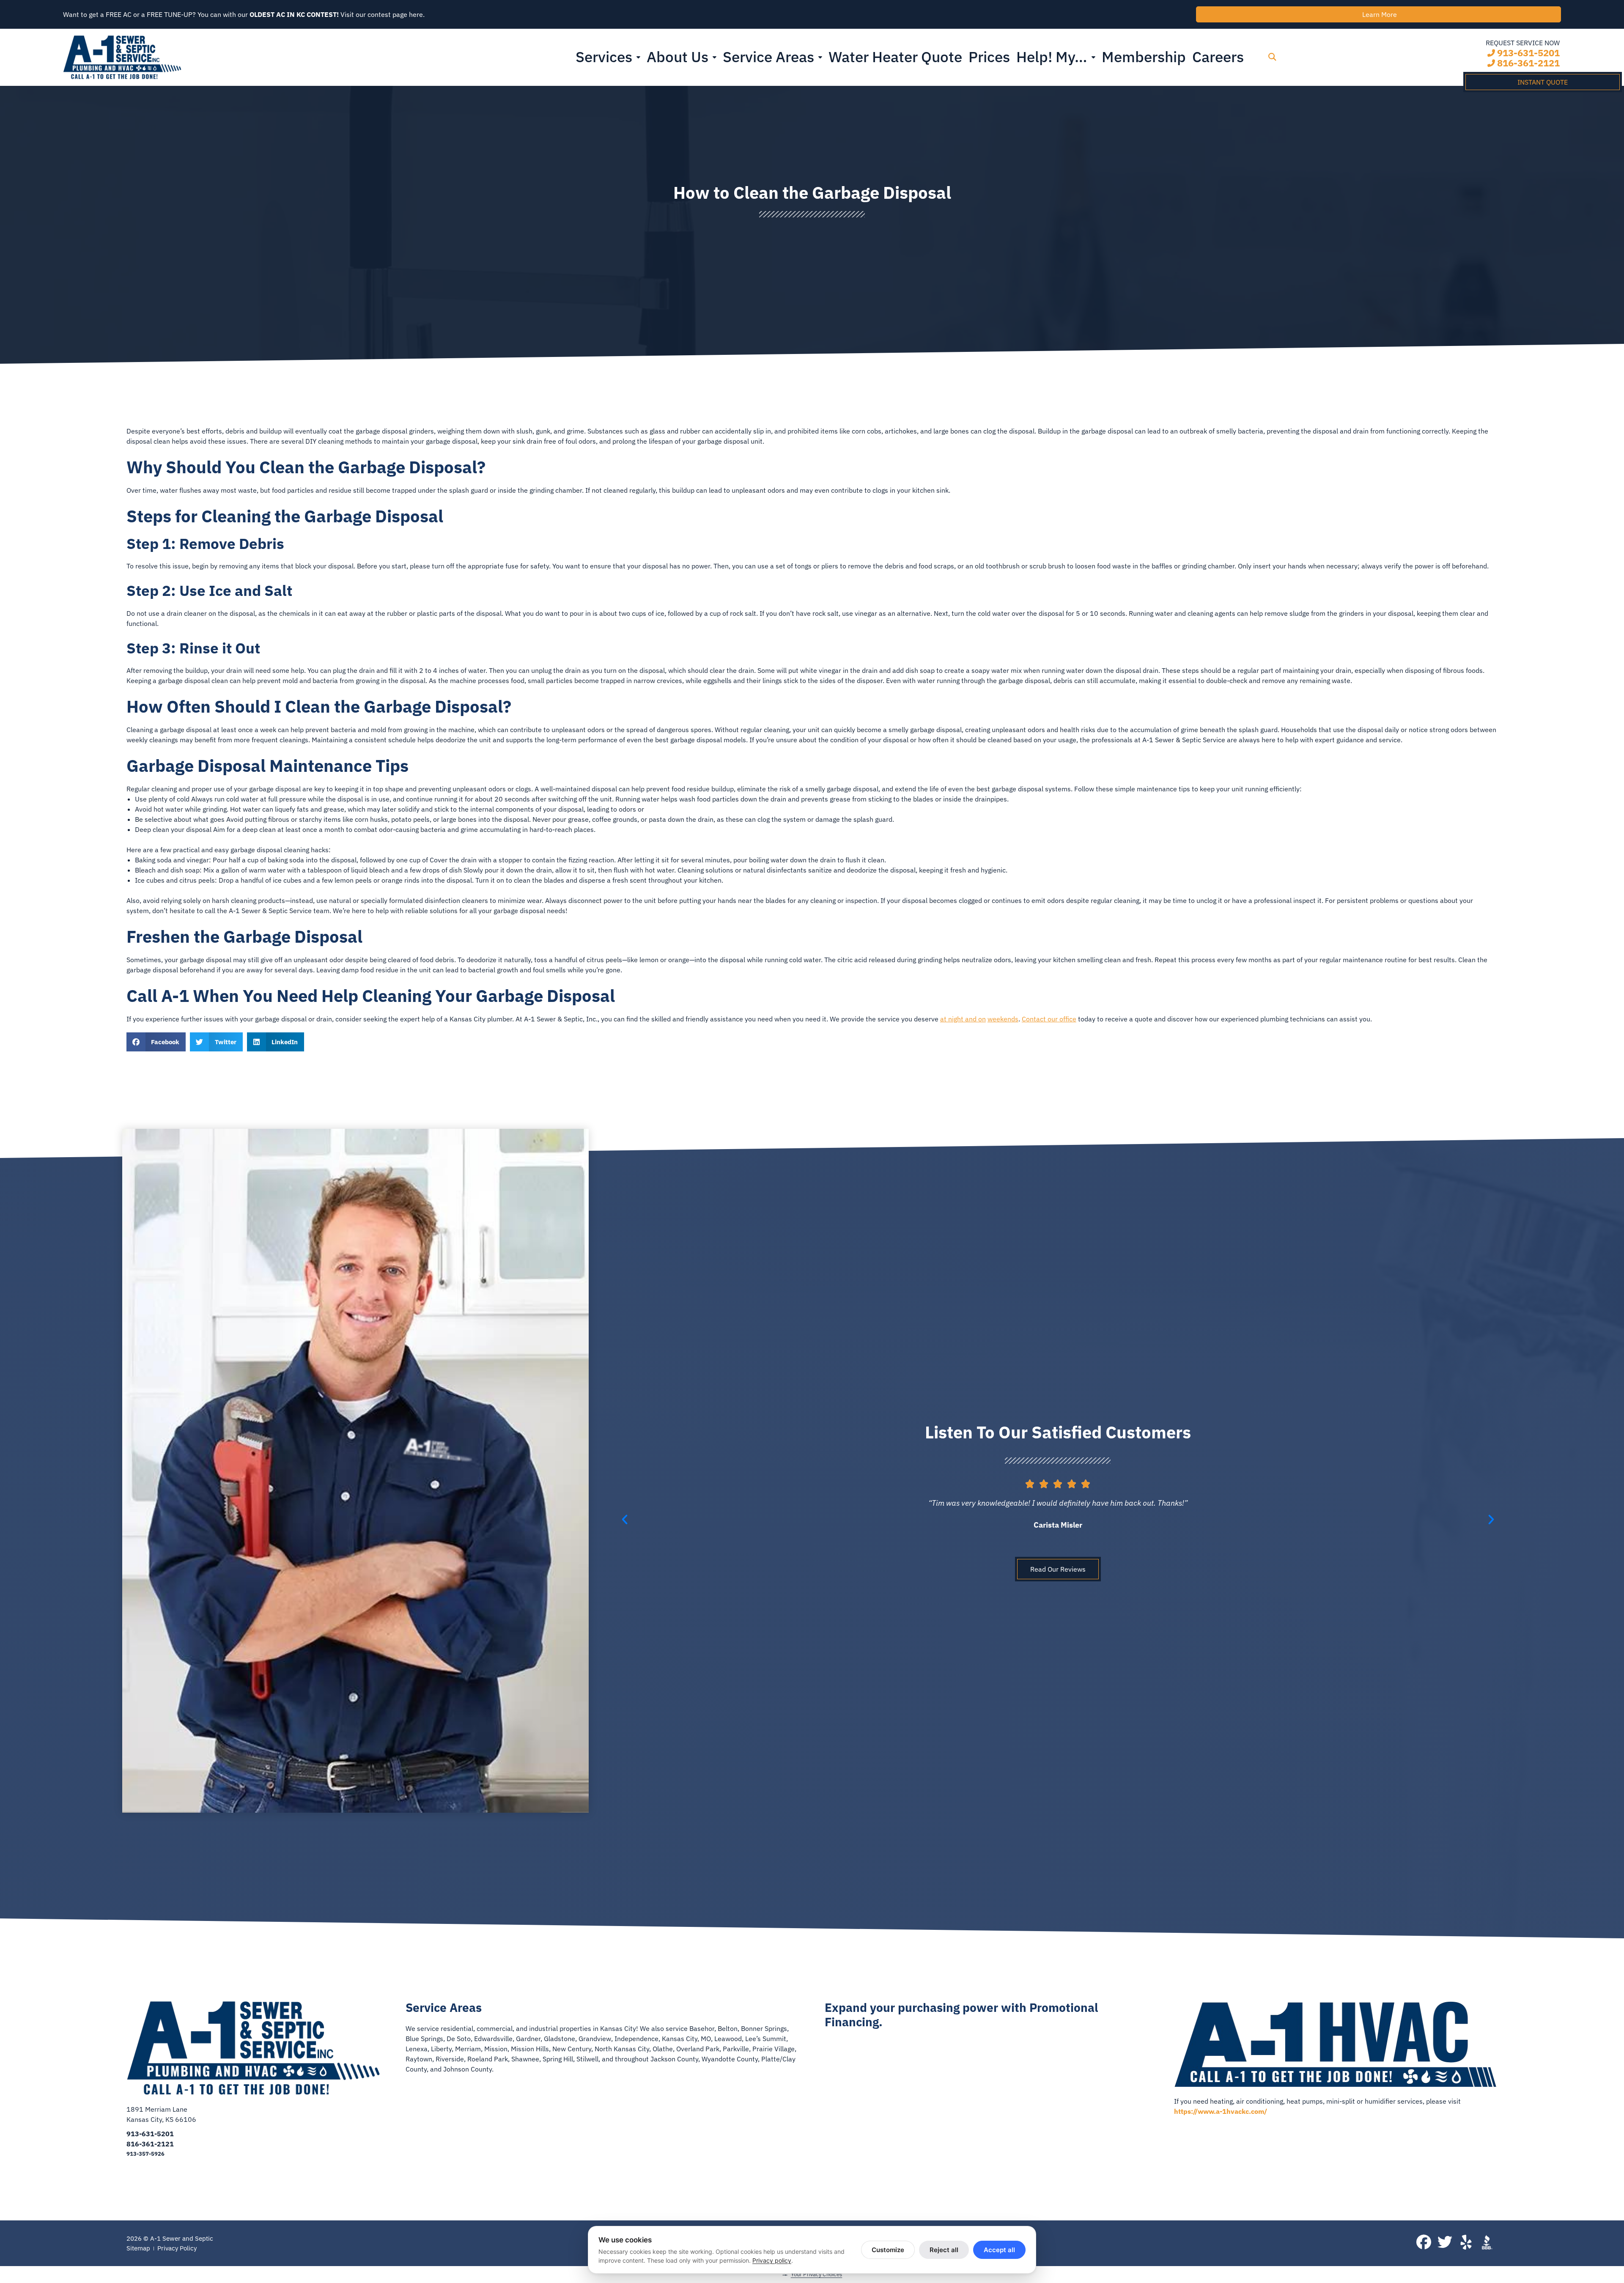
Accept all (999, 2250)
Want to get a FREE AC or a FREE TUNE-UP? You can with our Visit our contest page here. (244, 14)
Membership (1144, 57)
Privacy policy (772, 2260)
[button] (1272, 57)
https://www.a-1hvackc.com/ (1221, 2111)
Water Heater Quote (895, 57)
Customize (888, 2250)
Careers (1218, 57)
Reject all (944, 2250)
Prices (989, 57)
